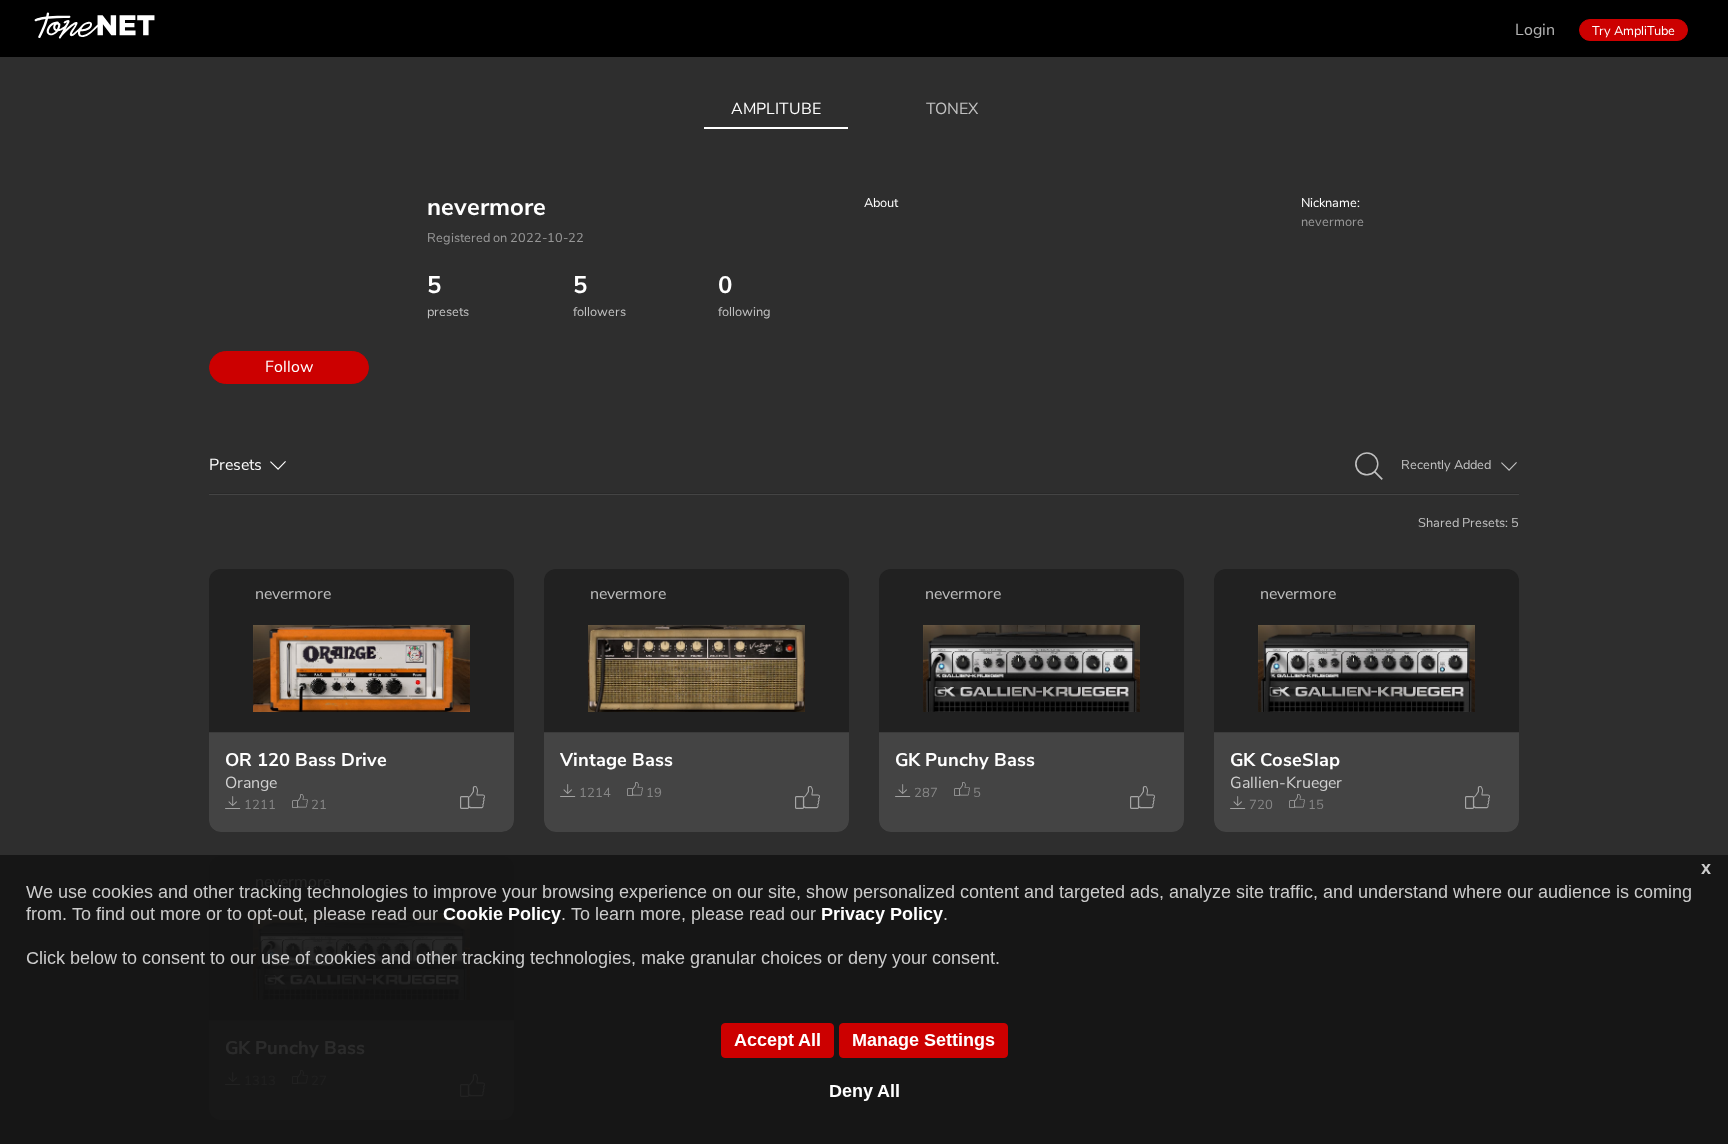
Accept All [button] (777, 1040)
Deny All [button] (864, 1091)
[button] (1369, 467)
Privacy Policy (882, 914)
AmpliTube (776, 109)
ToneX (952, 109)
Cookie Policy (502, 914)
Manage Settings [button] (923, 1040)
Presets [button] (235, 465)
